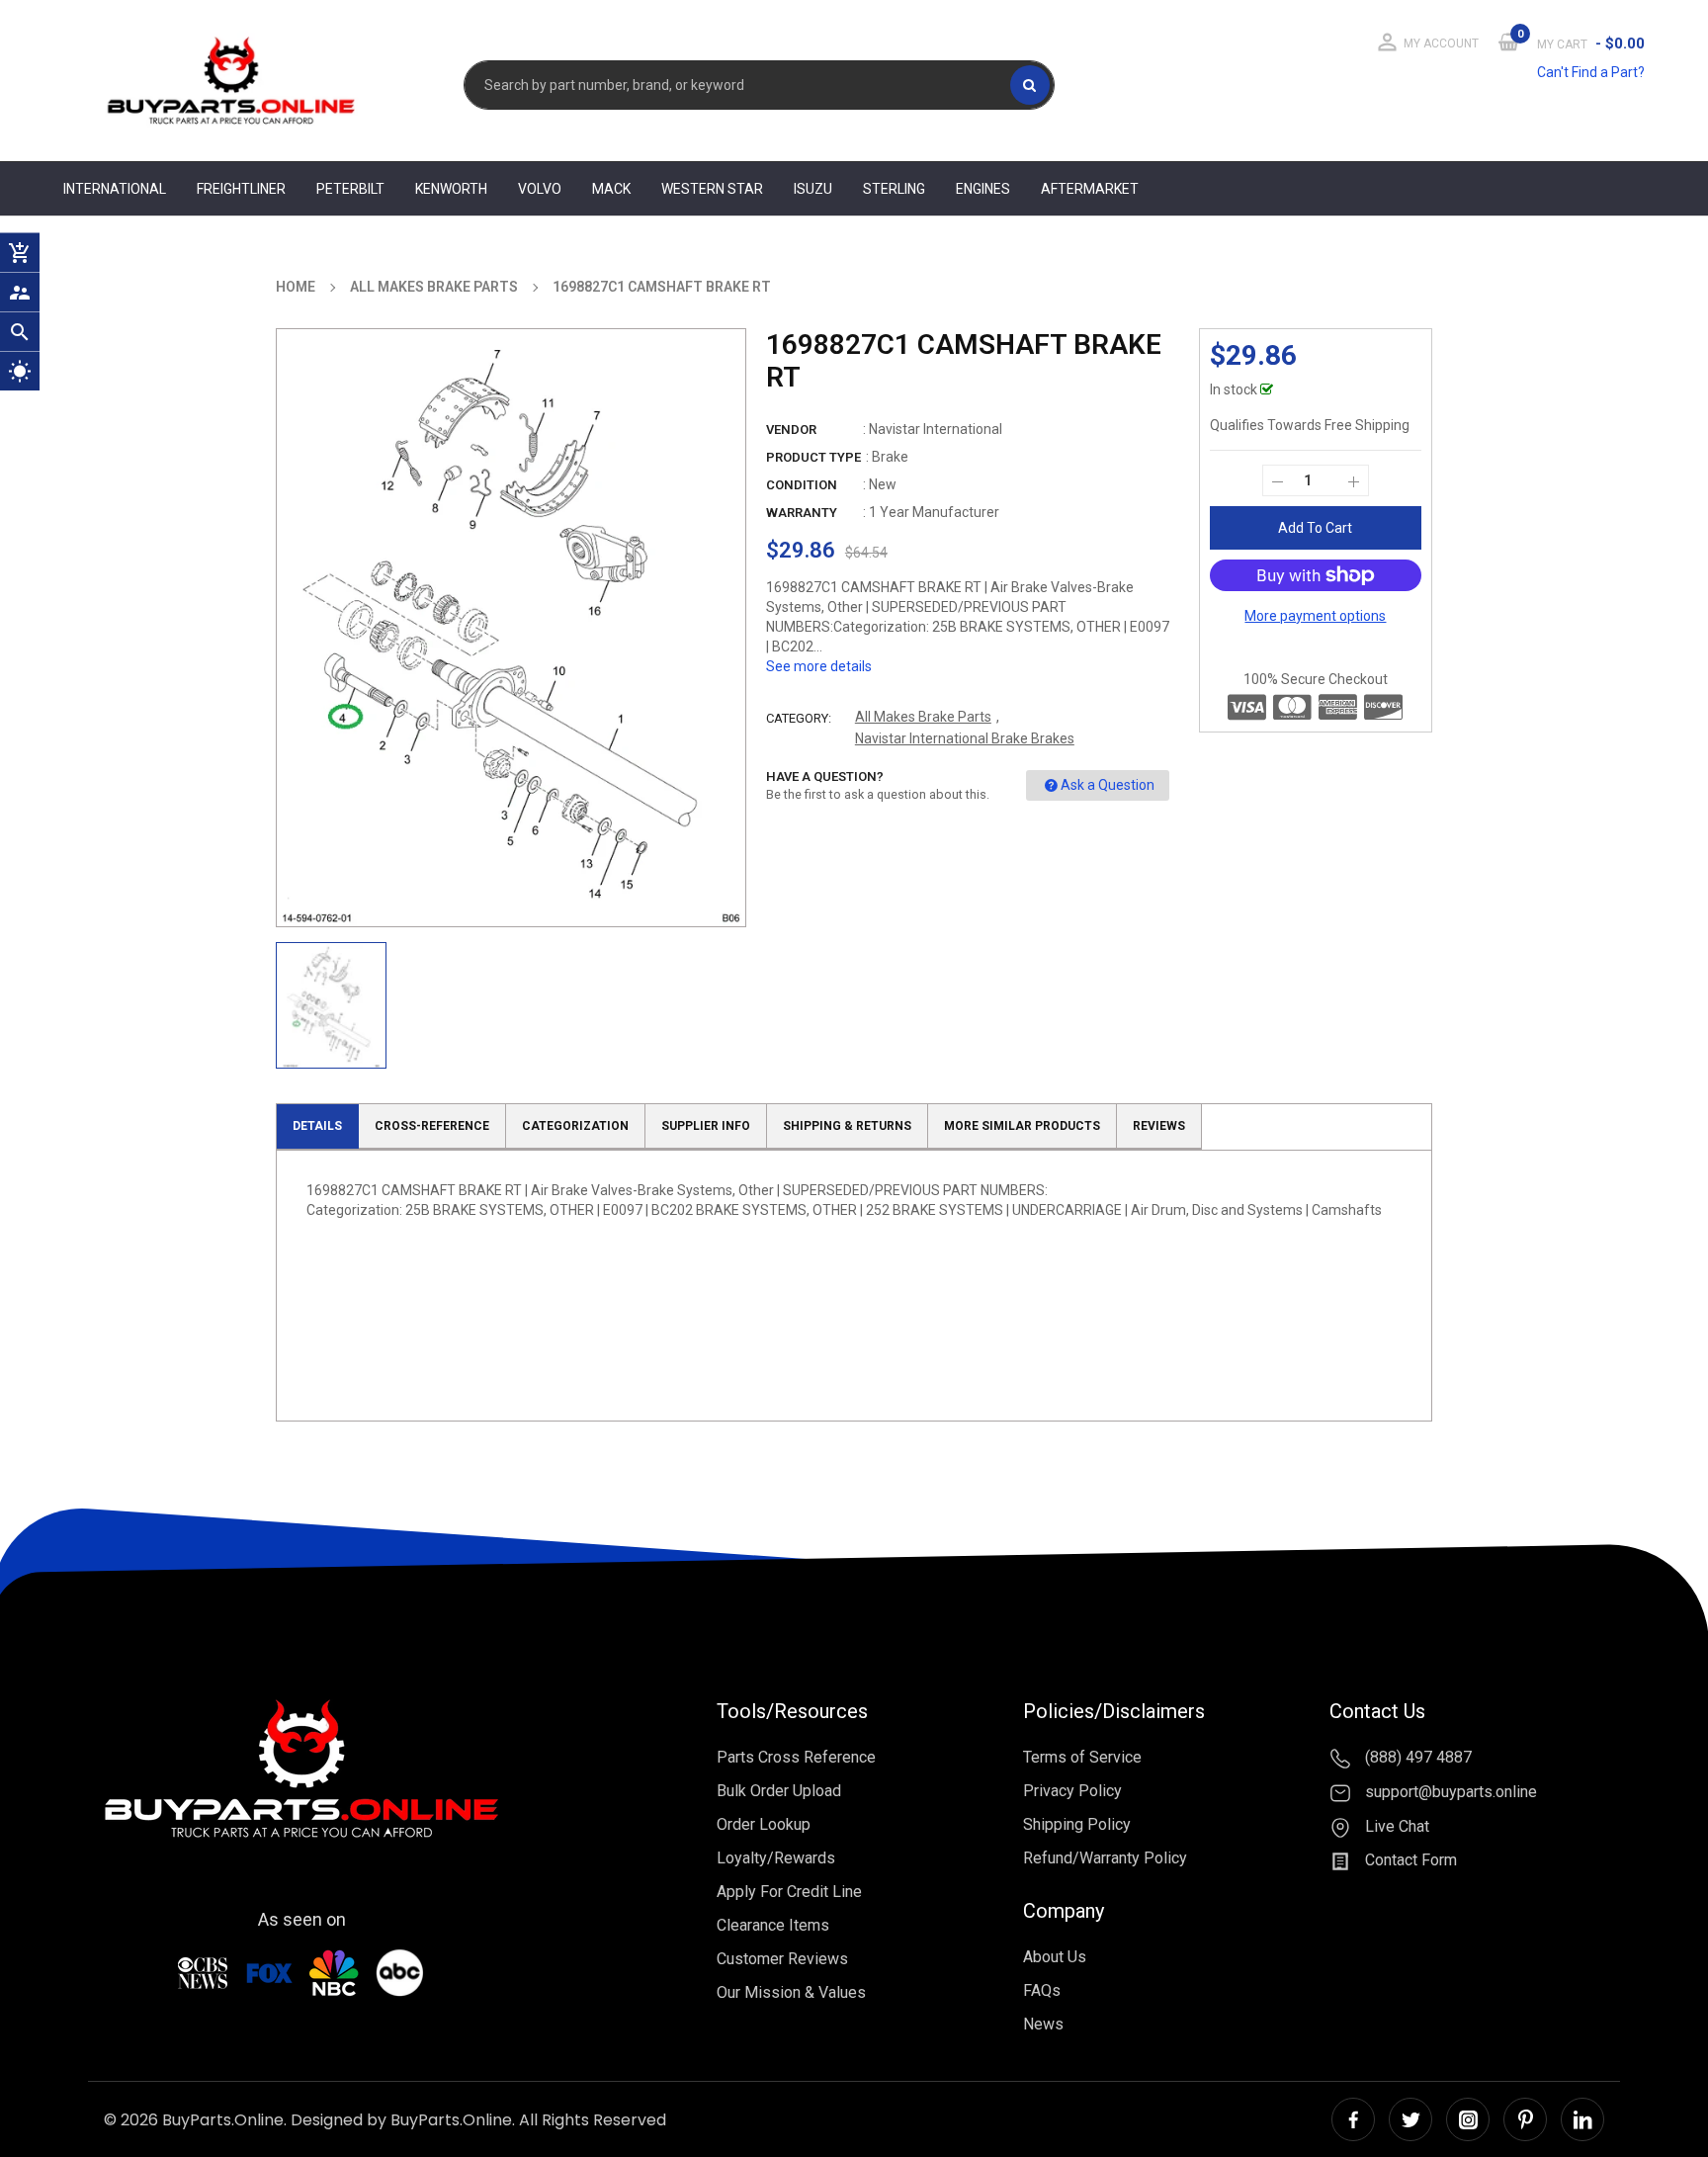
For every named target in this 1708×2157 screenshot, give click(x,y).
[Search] (1030, 85)
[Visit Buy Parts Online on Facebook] (1353, 2119)
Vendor (791, 430)
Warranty (802, 513)
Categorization (575, 1126)
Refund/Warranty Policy (1105, 1858)
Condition (802, 485)
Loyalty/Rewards (776, 1858)
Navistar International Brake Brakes (965, 738)
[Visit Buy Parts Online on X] (1410, 2119)
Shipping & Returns (847, 1126)
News (1043, 2024)
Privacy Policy (1072, 1791)
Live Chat (1395, 1826)
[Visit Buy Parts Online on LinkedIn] (1582, 2119)
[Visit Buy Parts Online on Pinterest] (1525, 2119)
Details (317, 1126)
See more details (819, 666)
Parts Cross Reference (796, 1757)
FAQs (1042, 1990)
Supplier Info (706, 1126)
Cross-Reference (432, 1126)
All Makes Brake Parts (923, 717)
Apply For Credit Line (789, 1892)
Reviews (1159, 1126)
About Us (1055, 1957)
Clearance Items (773, 1925)
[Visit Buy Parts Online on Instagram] (1468, 2119)
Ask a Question (1108, 785)
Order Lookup (764, 1824)
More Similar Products (1022, 1126)
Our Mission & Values (791, 1992)
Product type (813, 457)
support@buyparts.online (1449, 1792)
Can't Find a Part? (1591, 72)
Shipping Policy (1077, 1824)
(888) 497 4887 (1416, 1757)
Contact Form (1409, 1861)
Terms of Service (1082, 1757)
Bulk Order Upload (779, 1791)
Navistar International (936, 429)
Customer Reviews (782, 1959)
